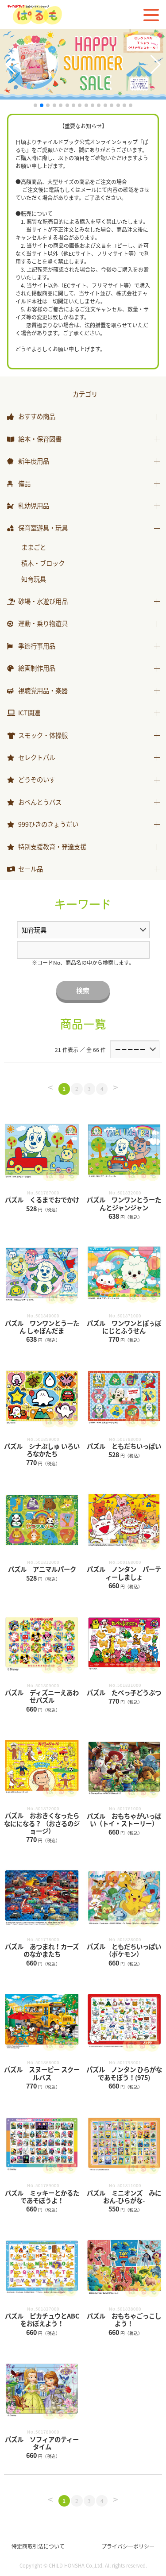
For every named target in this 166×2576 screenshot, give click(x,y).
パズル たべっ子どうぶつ (124, 1692)
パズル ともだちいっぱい (124, 1446)
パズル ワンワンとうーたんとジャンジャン (124, 1203)
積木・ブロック (43, 563)
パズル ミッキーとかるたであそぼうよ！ (42, 2196)
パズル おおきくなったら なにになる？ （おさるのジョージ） (42, 1823)
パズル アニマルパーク (42, 1569)
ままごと (34, 547)
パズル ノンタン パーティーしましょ (124, 1573)
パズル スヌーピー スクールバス (42, 2073)
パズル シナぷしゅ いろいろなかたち (42, 1450)
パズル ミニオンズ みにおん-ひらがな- (124, 2196)
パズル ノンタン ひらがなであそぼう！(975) (124, 2073)
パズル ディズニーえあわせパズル (42, 1696)
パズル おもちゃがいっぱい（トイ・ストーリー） (124, 1820)
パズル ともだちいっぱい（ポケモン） (124, 1950)
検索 (83, 990)
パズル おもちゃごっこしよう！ (124, 2319)
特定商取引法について (38, 2546)
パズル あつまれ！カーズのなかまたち (42, 1950)
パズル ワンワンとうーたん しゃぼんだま (42, 1327)
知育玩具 (34, 579)
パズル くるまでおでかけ (42, 1200)
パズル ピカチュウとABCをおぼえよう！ (42, 2319)
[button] (10, 65)
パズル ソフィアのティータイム (42, 2443)
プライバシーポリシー (128, 2546)
